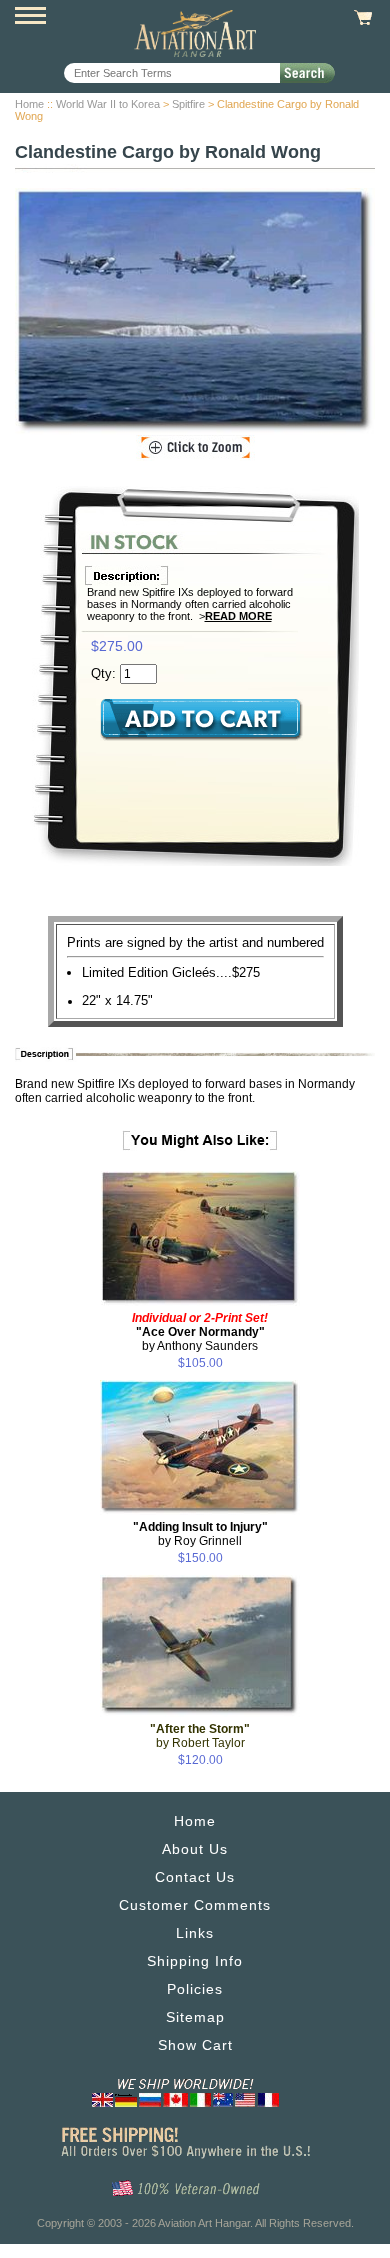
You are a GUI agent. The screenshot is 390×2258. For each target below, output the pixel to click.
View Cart (360, 18)
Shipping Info (195, 1961)
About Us (195, 1849)
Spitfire (188, 104)
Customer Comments (195, 1905)
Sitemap (195, 2017)
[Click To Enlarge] (195, 448)
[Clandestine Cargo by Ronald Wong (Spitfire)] (195, 311)
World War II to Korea (108, 104)
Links (195, 1933)
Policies (195, 1989)
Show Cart (195, 2045)
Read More (238, 616)
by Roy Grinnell (200, 1534)
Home (29, 104)
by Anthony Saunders (200, 1332)
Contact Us (195, 1877)
